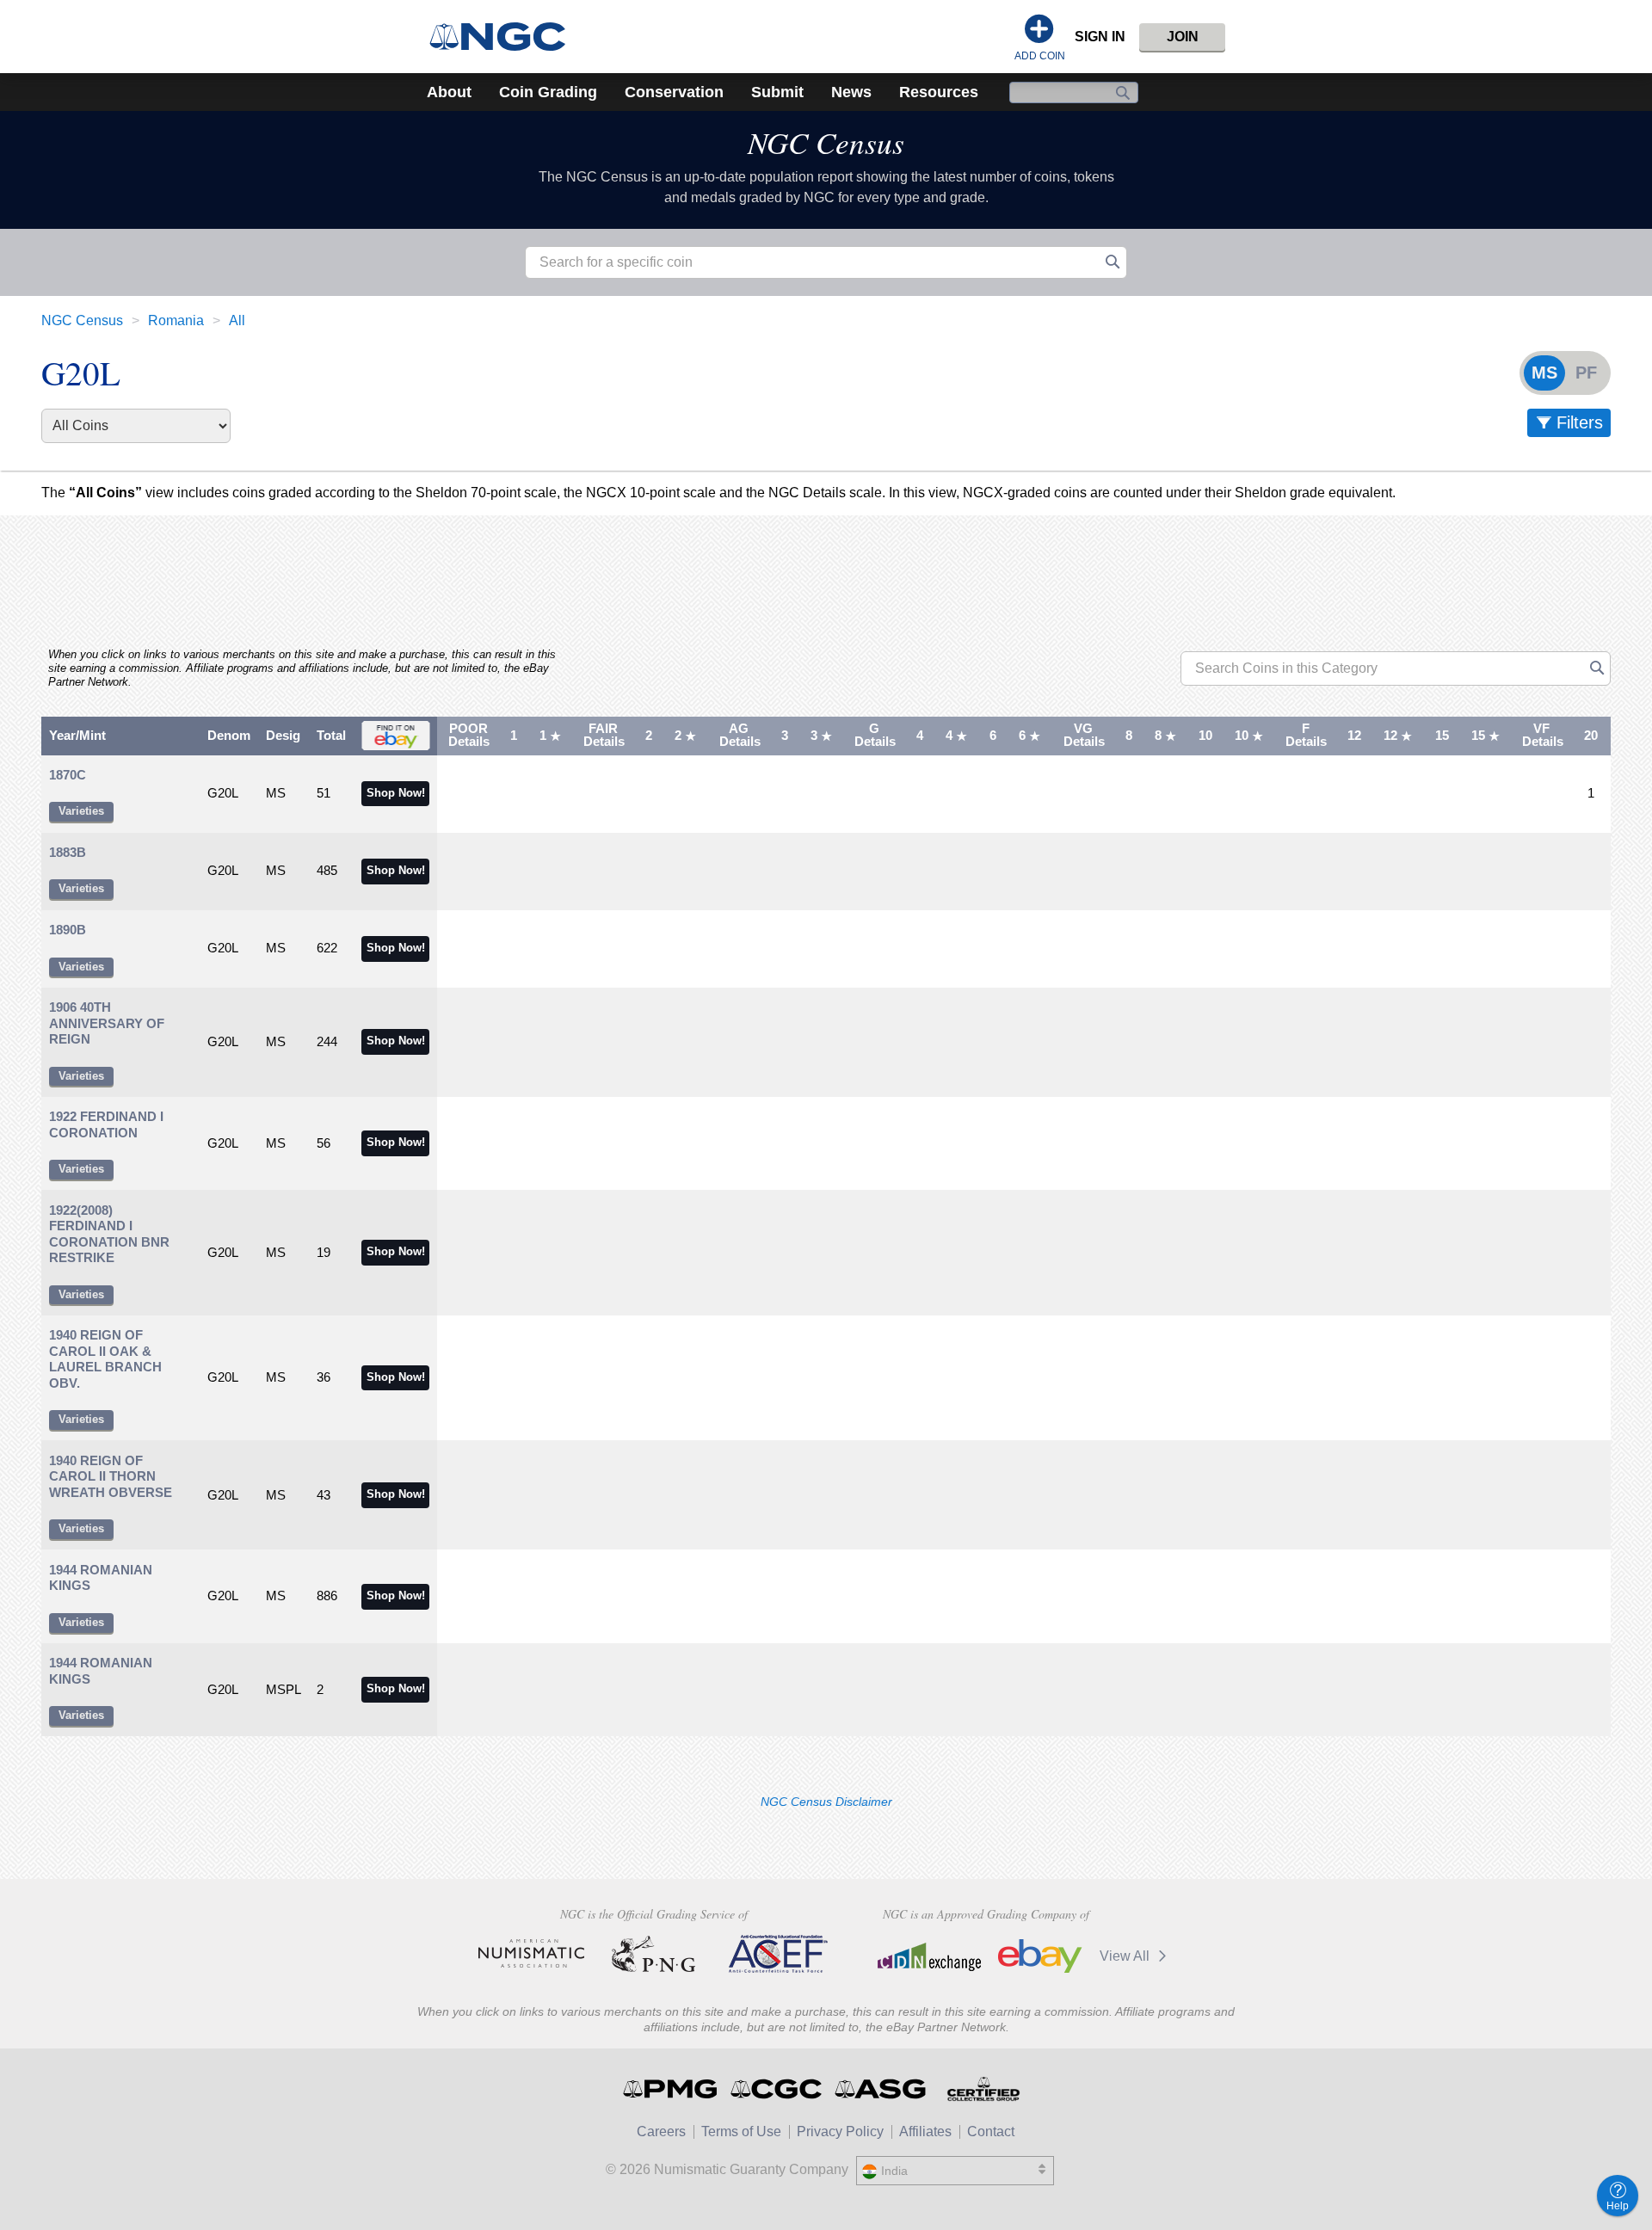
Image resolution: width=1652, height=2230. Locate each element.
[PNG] (653, 1954)
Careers (661, 2131)
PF (1586, 373)
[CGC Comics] (777, 2089)
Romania (176, 320)
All (237, 320)
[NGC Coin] (505, 37)
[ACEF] (776, 1954)
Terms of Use (741, 2131)
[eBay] (1040, 1956)
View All (1126, 1956)
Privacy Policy (840, 2131)
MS (1544, 373)
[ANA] (531, 1954)
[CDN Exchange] (929, 1956)
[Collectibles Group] (983, 2089)
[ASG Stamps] (881, 2089)
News (851, 92)
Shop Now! (396, 793)
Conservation (674, 92)
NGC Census (826, 142)
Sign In (1100, 37)
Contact (991, 2131)
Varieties (81, 811)
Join (1183, 37)
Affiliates (925, 2131)
